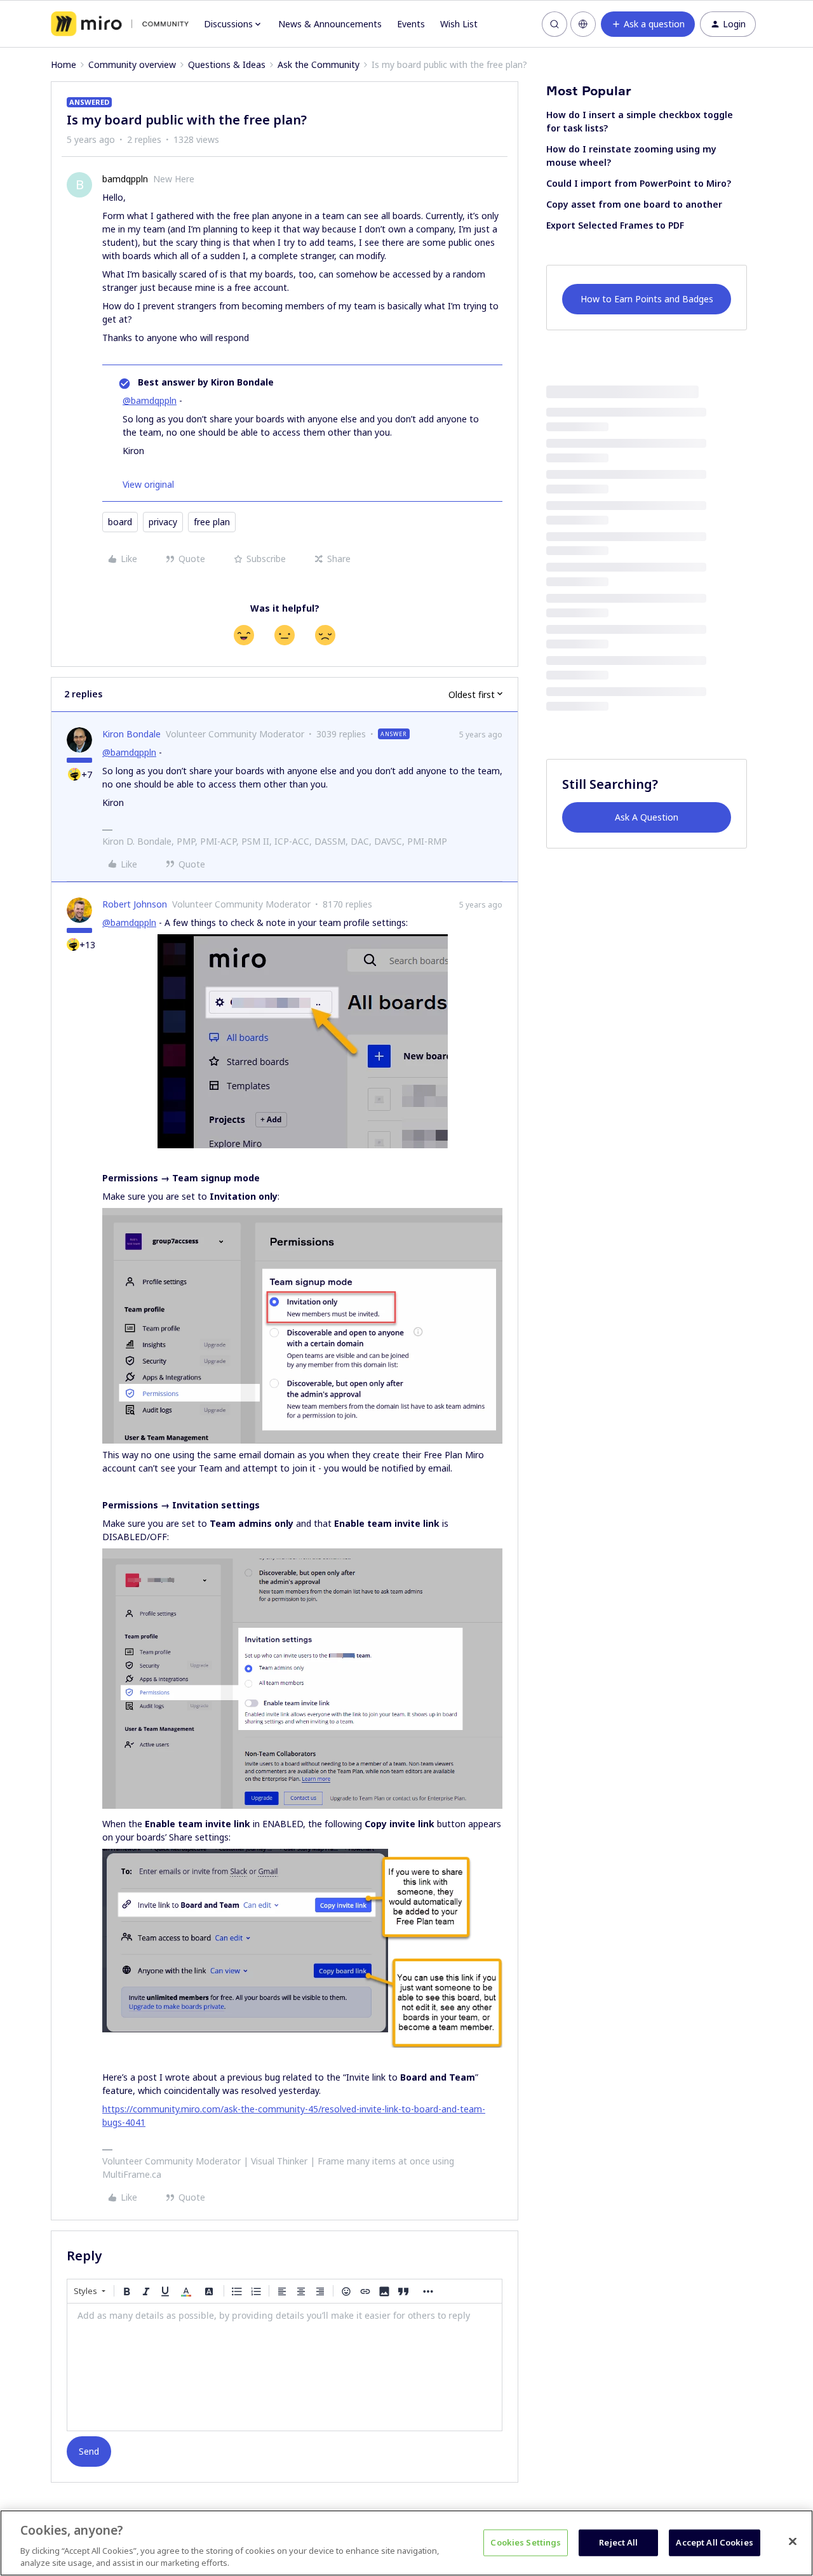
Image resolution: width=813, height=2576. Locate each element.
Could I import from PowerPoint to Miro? (639, 183)
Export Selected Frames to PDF (615, 225)
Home (64, 64)
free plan (212, 522)
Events (411, 24)
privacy (163, 522)
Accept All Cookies (714, 2542)
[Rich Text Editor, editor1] (285, 2367)
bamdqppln (125, 179)
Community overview (132, 64)
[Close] (793, 2542)
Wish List (459, 24)
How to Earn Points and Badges (647, 299)
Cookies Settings (526, 2542)
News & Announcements (330, 24)
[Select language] (583, 24)
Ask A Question (647, 817)
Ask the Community (319, 64)
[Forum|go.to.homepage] (120, 24)
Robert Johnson (135, 904)
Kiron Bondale (131, 734)
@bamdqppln (150, 400)
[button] (648, 24)
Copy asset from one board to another (634, 204)
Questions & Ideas (227, 64)
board (120, 522)
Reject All (618, 2542)
